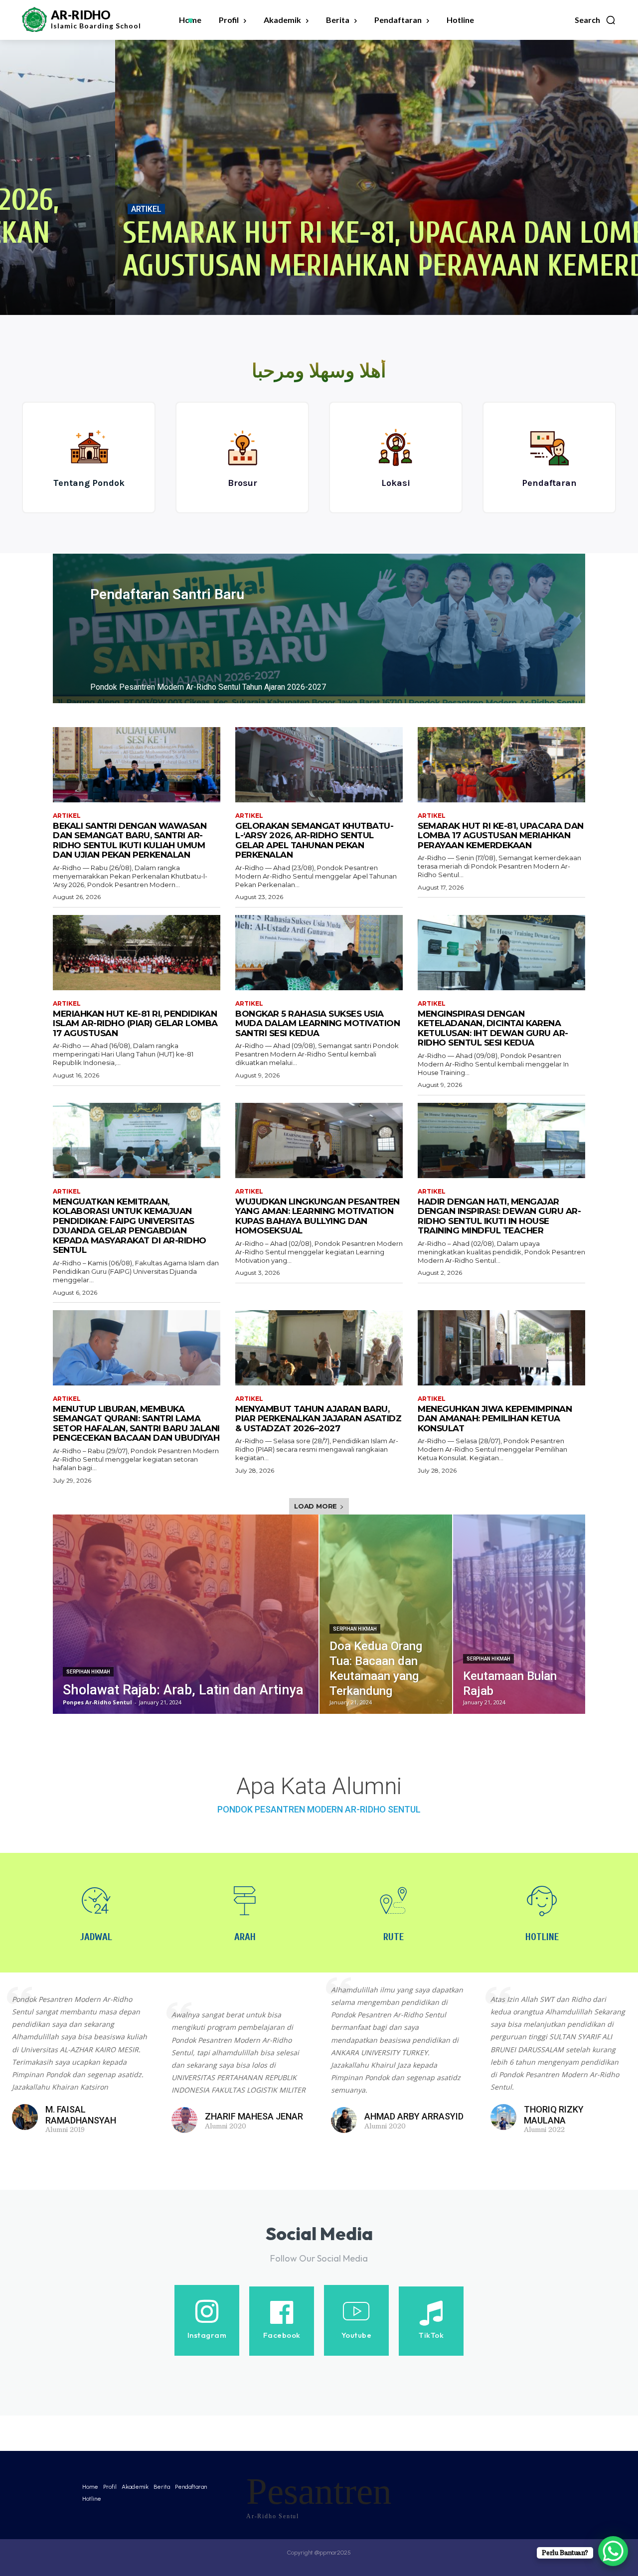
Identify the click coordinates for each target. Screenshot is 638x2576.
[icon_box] (89, 457)
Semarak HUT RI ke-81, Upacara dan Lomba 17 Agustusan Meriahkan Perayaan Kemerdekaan (308, 250)
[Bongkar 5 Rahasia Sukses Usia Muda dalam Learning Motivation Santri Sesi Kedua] (319, 953)
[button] (595, 20)
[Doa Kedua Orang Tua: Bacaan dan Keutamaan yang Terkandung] (386, 1614)
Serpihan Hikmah (88, 1672)
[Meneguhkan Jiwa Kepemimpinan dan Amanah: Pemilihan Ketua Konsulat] (501, 1348)
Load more (316, 1506)
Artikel (31, 209)
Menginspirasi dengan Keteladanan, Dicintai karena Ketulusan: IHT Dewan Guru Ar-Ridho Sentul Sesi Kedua (493, 1028)
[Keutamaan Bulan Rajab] (519, 1614)
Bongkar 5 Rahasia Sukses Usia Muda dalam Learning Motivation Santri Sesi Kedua (318, 1023)
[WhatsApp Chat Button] (613, 2551)
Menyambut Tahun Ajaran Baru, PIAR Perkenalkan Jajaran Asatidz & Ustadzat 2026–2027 (318, 1419)
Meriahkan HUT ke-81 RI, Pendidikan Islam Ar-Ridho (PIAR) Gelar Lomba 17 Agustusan (135, 1023)
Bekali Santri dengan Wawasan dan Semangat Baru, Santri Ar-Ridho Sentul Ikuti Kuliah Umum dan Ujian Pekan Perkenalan (130, 840)
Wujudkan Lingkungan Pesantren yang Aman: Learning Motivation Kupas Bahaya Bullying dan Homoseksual (318, 1216)
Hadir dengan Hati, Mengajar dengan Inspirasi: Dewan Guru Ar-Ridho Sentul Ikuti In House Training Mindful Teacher (499, 1216)
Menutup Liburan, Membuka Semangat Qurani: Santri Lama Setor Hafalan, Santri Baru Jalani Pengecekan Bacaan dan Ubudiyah (136, 1424)
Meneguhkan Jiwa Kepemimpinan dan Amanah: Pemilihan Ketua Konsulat (495, 1419)
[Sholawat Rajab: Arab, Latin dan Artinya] (186, 1614)
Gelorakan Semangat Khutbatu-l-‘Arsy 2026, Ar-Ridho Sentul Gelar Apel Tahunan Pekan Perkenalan (314, 840)
